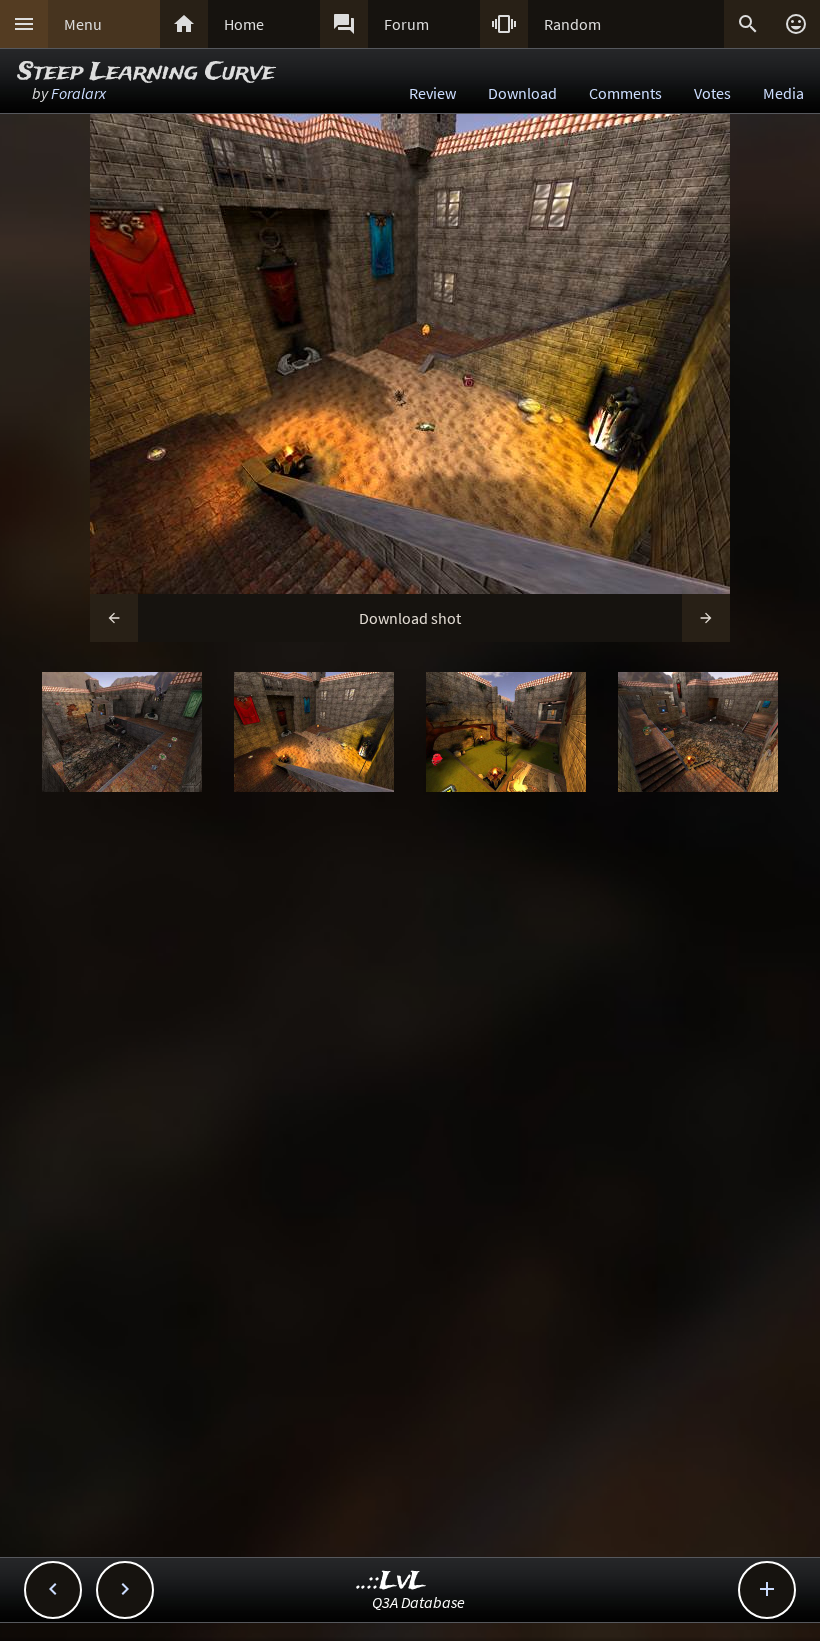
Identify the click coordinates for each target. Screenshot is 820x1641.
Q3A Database (418, 1602)
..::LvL (391, 1581)
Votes (712, 93)
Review (432, 93)
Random (572, 24)
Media (783, 93)
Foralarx (78, 93)
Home (244, 24)
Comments (625, 93)
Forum (406, 24)
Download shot (410, 618)
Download (522, 93)
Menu (83, 24)
